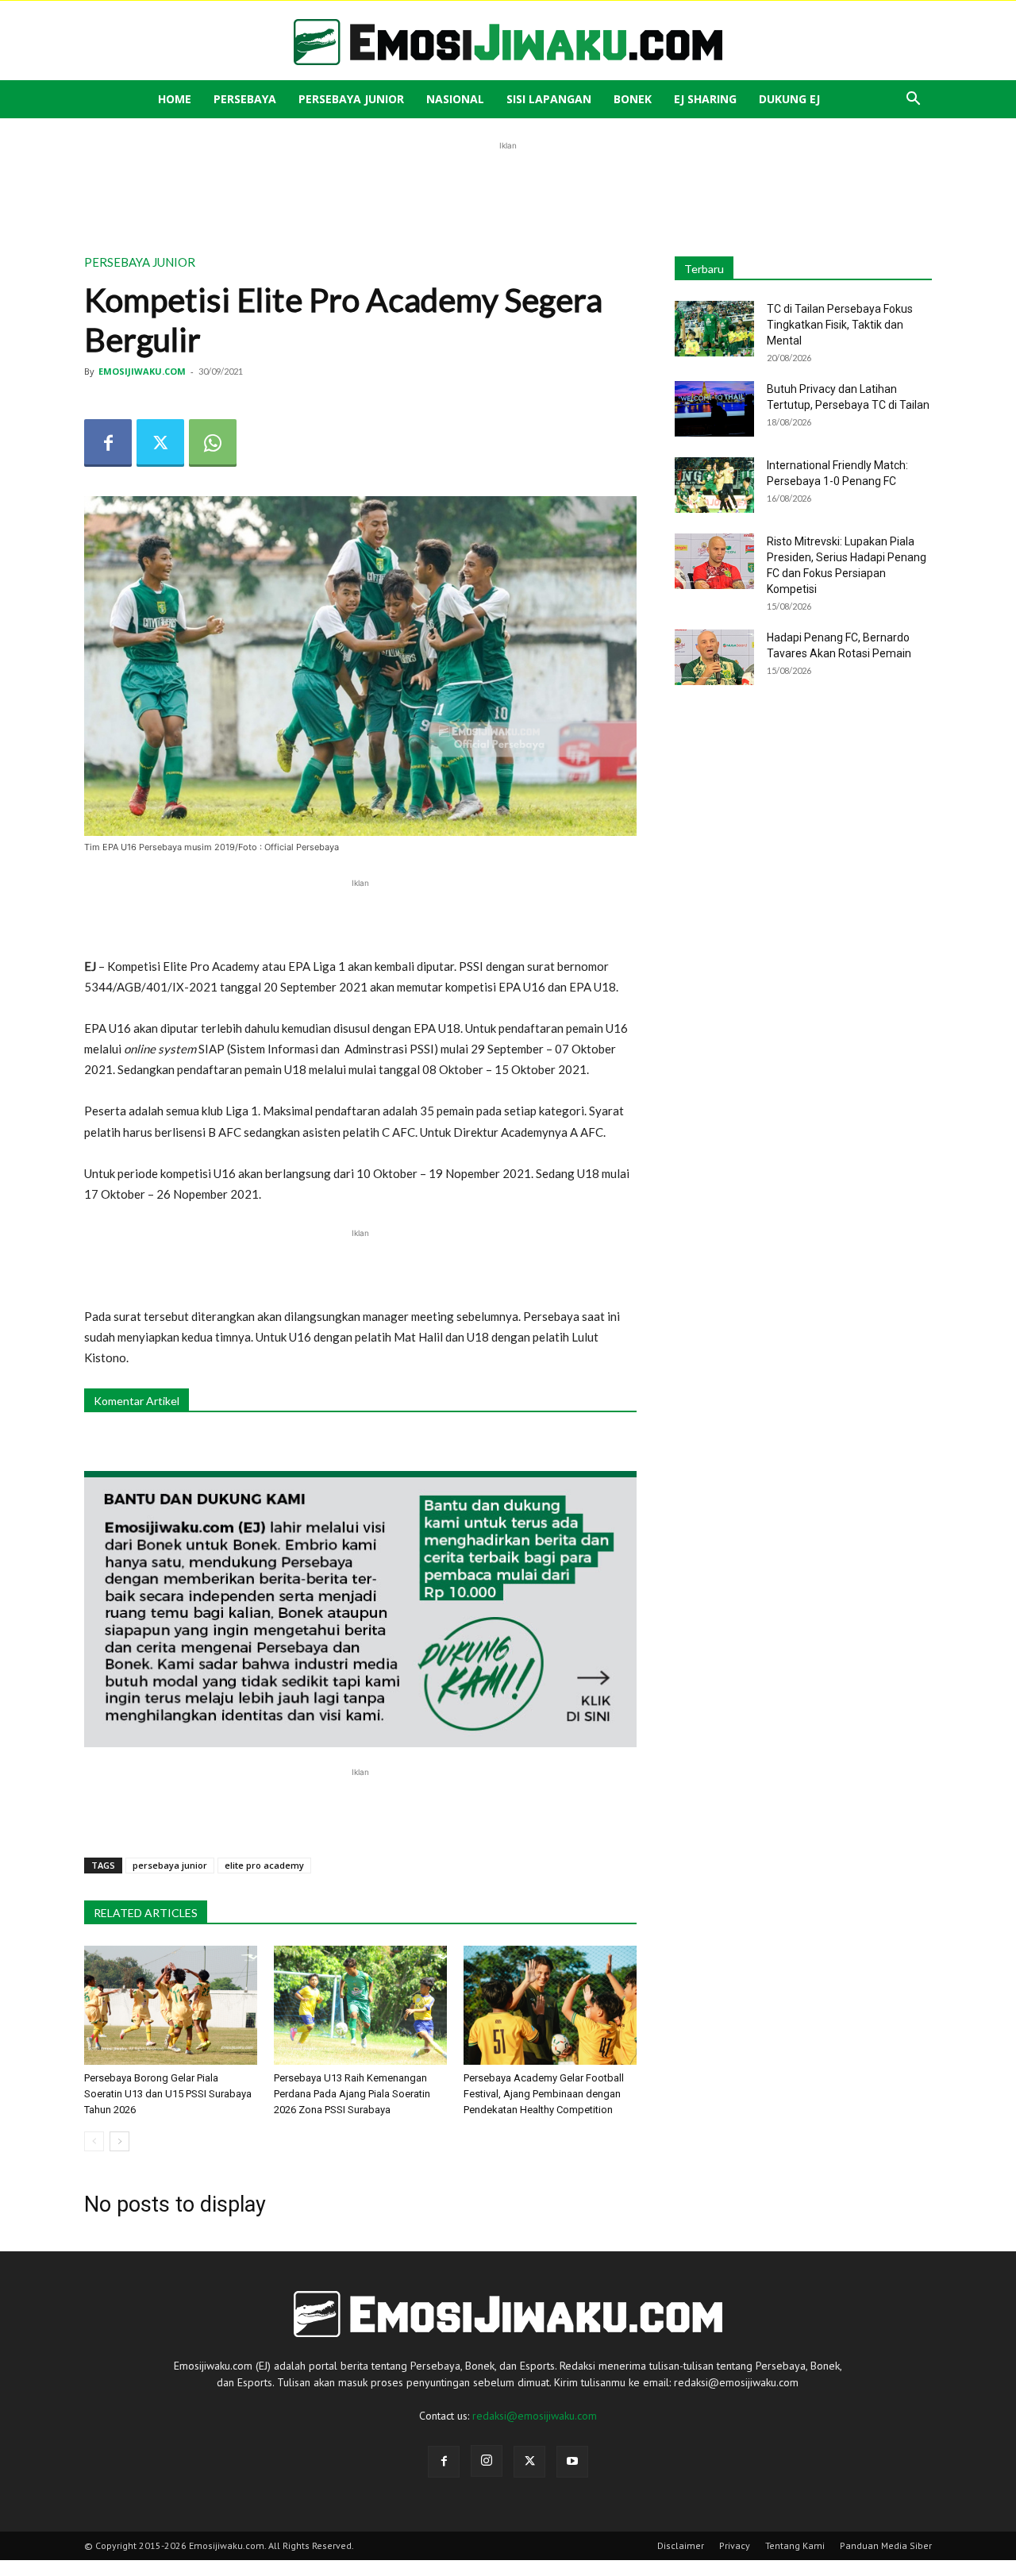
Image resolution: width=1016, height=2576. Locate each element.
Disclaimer (681, 2545)
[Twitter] (160, 443)
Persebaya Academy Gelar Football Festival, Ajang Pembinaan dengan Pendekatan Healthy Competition (544, 2094)
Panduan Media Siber (886, 2545)
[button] (913, 100)
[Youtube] (572, 2462)
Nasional (455, 99)
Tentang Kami (795, 2545)
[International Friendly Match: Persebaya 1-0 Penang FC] (714, 485)
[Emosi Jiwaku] (508, 42)
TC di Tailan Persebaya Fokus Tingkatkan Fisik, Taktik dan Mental (840, 325)
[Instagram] (487, 2461)
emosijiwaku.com (142, 371)
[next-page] (119, 2141)
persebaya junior (170, 1865)
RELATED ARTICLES (146, 1913)
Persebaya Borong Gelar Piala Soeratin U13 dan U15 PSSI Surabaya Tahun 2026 (168, 2094)
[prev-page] (94, 2141)
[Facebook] (108, 443)
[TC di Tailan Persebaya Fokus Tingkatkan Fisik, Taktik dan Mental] (714, 329)
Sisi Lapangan (549, 99)
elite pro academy (264, 1865)
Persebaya (245, 99)
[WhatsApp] (213, 443)
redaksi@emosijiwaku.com (535, 2416)
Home (175, 99)
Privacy (735, 2545)
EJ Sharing (705, 99)
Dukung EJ (789, 99)
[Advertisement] (508, 190)
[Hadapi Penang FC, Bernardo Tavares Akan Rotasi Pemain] (714, 657)
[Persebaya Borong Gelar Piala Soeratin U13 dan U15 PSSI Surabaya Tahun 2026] (171, 2005)
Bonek (633, 99)
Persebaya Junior (351, 99)
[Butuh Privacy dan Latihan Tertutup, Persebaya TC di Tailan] (714, 409)
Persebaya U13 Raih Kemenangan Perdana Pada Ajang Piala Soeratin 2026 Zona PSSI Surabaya (352, 2094)
